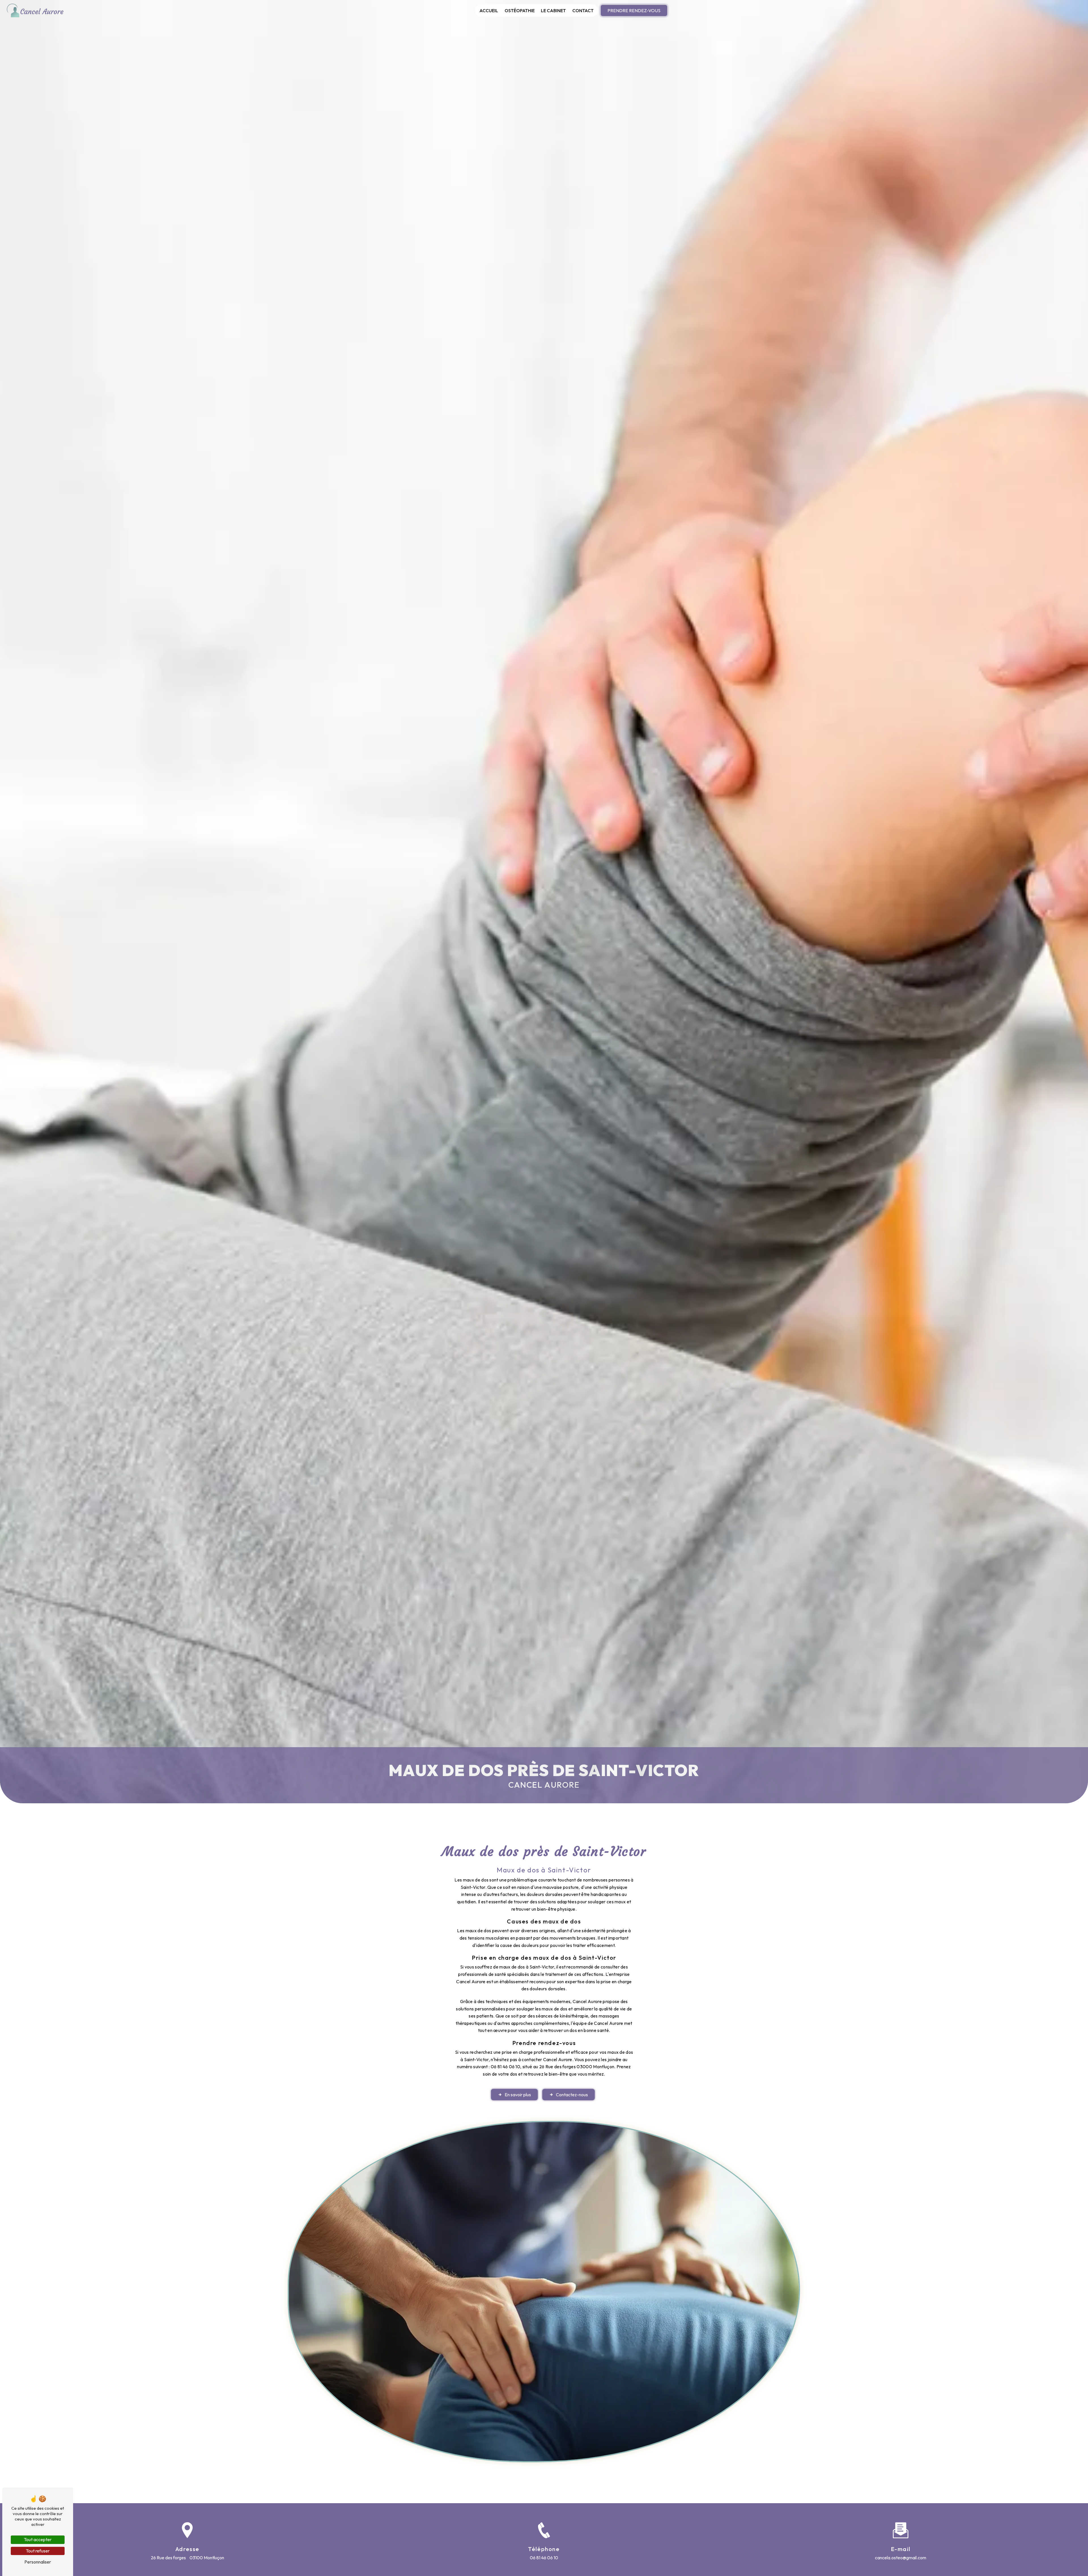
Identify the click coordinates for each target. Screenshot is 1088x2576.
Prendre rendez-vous (634, 10)
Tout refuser (38, 2551)
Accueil (489, 10)
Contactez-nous (572, 2095)
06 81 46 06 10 (544, 2558)
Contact (583, 10)
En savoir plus (518, 2095)
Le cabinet (553, 10)
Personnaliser (38, 2562)
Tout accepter (38, 2539)
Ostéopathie (520, 10)
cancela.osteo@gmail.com (901, 2558)
